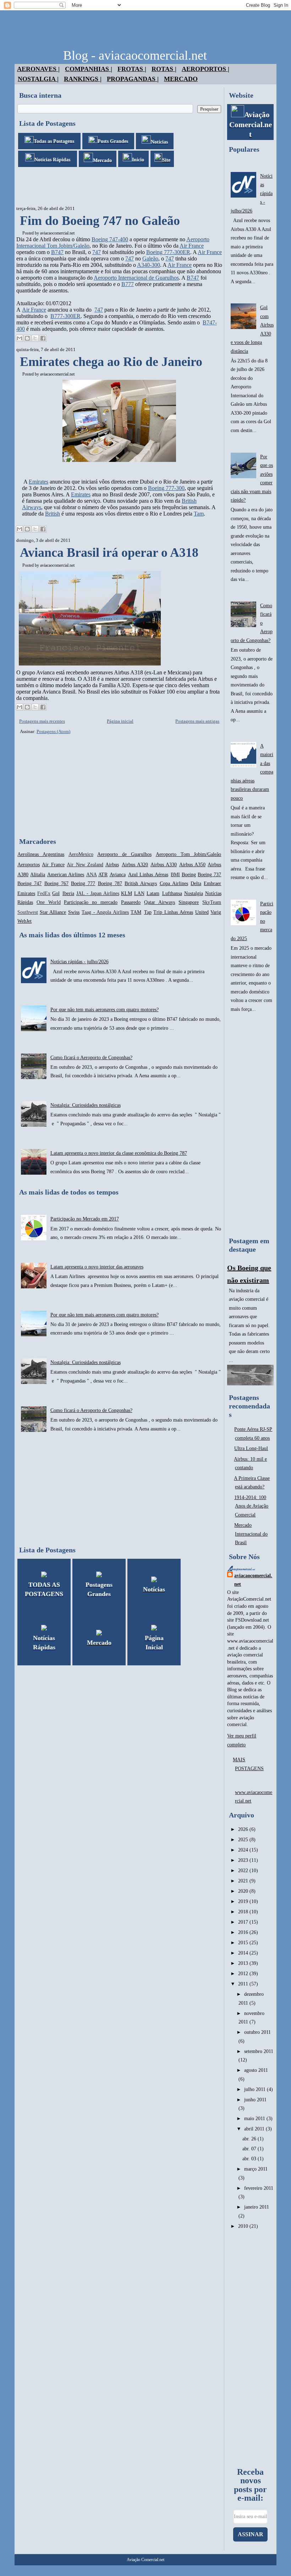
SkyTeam (212, 902)
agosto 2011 (256, 2070)
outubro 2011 (257, 2032)
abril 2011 (255, 2129)
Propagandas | (133, 79)
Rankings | (83, 79)
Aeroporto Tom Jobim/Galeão (189, 854)
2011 (244, 1984)
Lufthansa (172, 893)
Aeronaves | (38, 69)
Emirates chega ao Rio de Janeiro (111, 362)
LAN (139, 893)
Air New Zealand (85, 865)
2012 (244, 1974)
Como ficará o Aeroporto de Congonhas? (91, 1058)
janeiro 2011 (257, 2207)
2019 (244, 1901)
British (53, 514)
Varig (216, 912)
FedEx (44, 893)
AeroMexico (81, 854)
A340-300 (149, 265)
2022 (244, 1871)
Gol (56, 893)
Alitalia (38, 875)
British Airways (141, 883)
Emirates (39, 482)
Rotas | (164, 69)
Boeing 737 (209, 875)
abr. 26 (250, 2139)
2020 (244, 1891)
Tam (199, 514)
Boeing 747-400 (110, 239)
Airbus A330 (164, 865)
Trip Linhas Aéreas (173, 912)
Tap (148, 912)
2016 (244, 1932)
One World (49, 902)
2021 (244, 1881)
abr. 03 (250, 2159)
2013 (244, 1963)
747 (97, 252)
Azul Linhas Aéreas (148, 875)
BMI (175, 875)
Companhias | (89, 69)
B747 (57, 252)
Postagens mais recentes (42, 721)
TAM (136, 912)
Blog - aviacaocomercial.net (135, 55)
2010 (244, 2226)
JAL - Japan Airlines (98, 893)
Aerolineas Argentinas (41, 854)
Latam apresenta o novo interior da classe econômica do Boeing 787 (119, 1153)
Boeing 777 (83, 883)
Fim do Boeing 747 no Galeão (100, 221)
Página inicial (120, 721)
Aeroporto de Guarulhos (124, 854)
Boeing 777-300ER (168, 252)
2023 (244, 1860)
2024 (244, 1850)
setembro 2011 (259, 2051)
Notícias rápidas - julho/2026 (79, 962)
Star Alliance (53, 912)
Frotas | (132, 69)
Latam (153, 893)
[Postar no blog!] (27, 338)
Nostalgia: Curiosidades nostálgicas (86, 1105)
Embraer (212, 883)
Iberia (68, 893)
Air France (192, 246)
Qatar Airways (160, 902)
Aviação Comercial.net (145, 2560)
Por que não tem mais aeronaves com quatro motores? (105, 1010)
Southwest (28, 912)
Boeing (189, 875)
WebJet (24, 921)
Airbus (112, 865)
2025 (244, 1840)
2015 (244, 1943)
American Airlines (66, 875)
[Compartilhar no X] (35, 338)
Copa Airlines (174, 883)
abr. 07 (250, 2149)
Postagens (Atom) (53, 731)
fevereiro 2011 (259, 2188)
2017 (244, 1922)
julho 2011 (256, 2089)
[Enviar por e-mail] (20, 338)
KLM (127, 893)
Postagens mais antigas (197, 721)
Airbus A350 (192, 865)
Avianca (118, 875)
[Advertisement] (144, 187)
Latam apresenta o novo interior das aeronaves (97, 1267)
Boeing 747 (29, 883)
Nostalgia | (38, 79)
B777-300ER (65, 316)
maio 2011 (255, 2119)
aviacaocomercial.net (57, 233)
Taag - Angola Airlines (105, 912)
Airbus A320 (135, 865)
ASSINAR (251, 2534)
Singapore (189, 902)
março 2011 (256, 2169)
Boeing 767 (56, 883)
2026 (244, 1829)
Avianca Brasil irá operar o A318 (109, 553)
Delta (196, 883)
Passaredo (131, 902)
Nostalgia (194, 893)
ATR (103, 875)
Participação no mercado (91, 902)
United (202, 912)
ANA (92, 875)
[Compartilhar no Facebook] (43, 338)
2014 (244, 1953)
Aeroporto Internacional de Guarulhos (136, 278)
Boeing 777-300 (166, 488)
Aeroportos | (205, 69)
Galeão (150, 258)
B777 (128, 284)
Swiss (74, 912)
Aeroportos (29, 865)
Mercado (181, 79)
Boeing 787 (110, 883)
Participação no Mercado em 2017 (85, 1219)
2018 (244, 1912)
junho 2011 (255, 2100)
